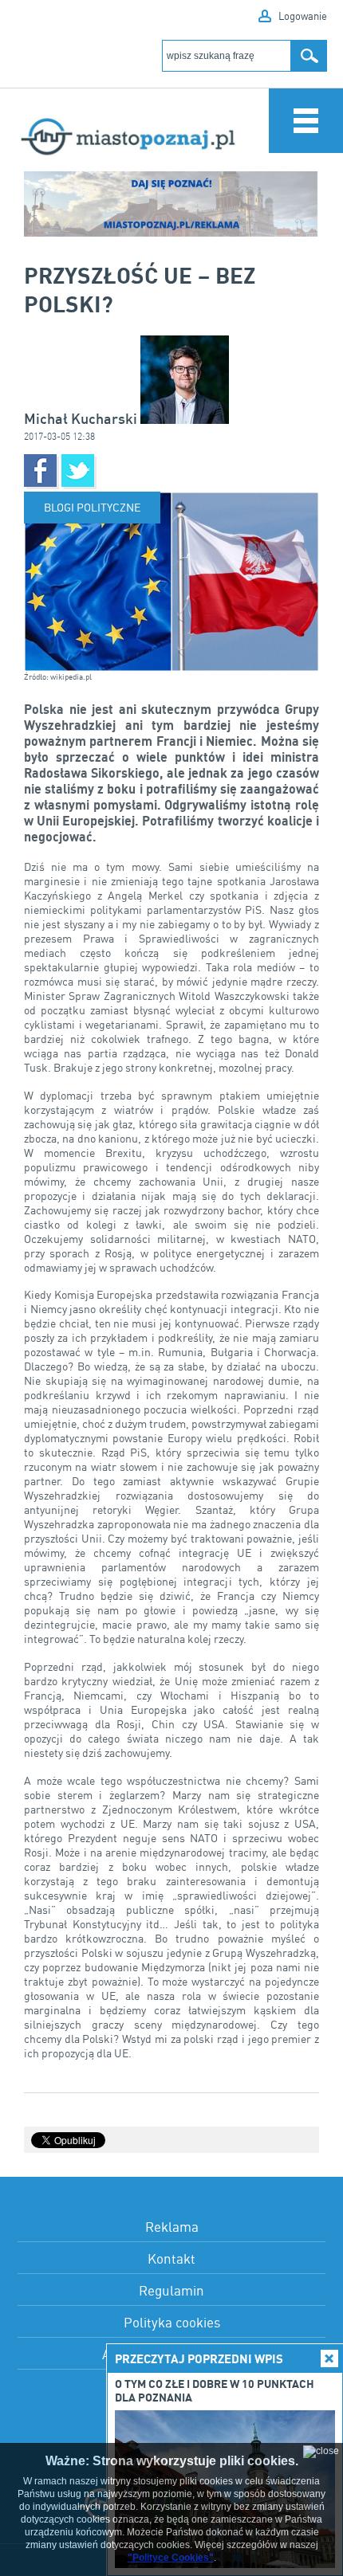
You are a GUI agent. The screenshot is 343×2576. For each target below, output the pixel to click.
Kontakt (171, 2258)
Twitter (78, 471)
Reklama (172, 2227)
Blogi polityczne (92, 507)
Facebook (40, 471)
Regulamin (171, 2290)
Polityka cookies (172, 2322)
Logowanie (303, 16)
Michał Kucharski (82, 419)
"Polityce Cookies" (171, 2558)
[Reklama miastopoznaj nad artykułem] (171, 204)
